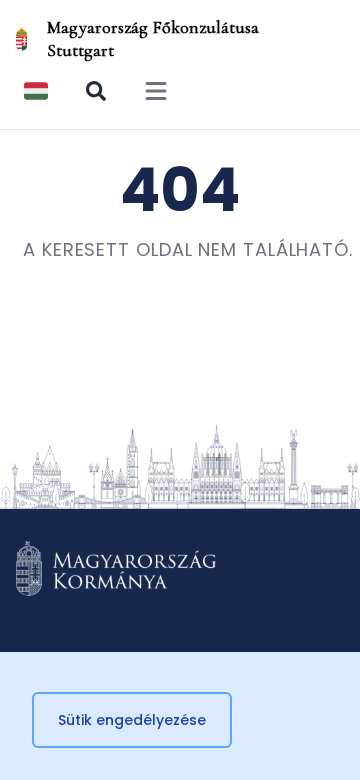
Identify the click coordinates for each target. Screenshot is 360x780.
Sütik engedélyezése (132, 720)
